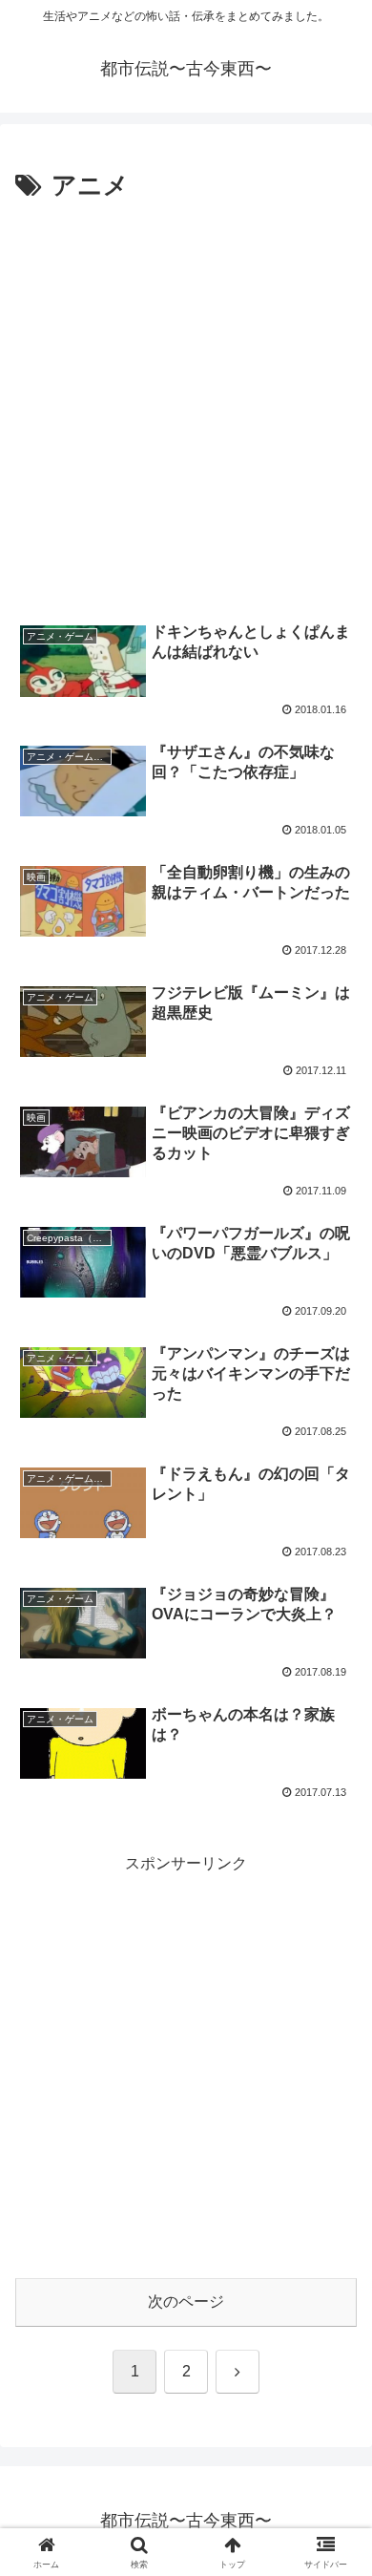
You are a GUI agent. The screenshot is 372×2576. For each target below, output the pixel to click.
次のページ (186, 2302)
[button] (334, 2354)
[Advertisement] (186, 404)
